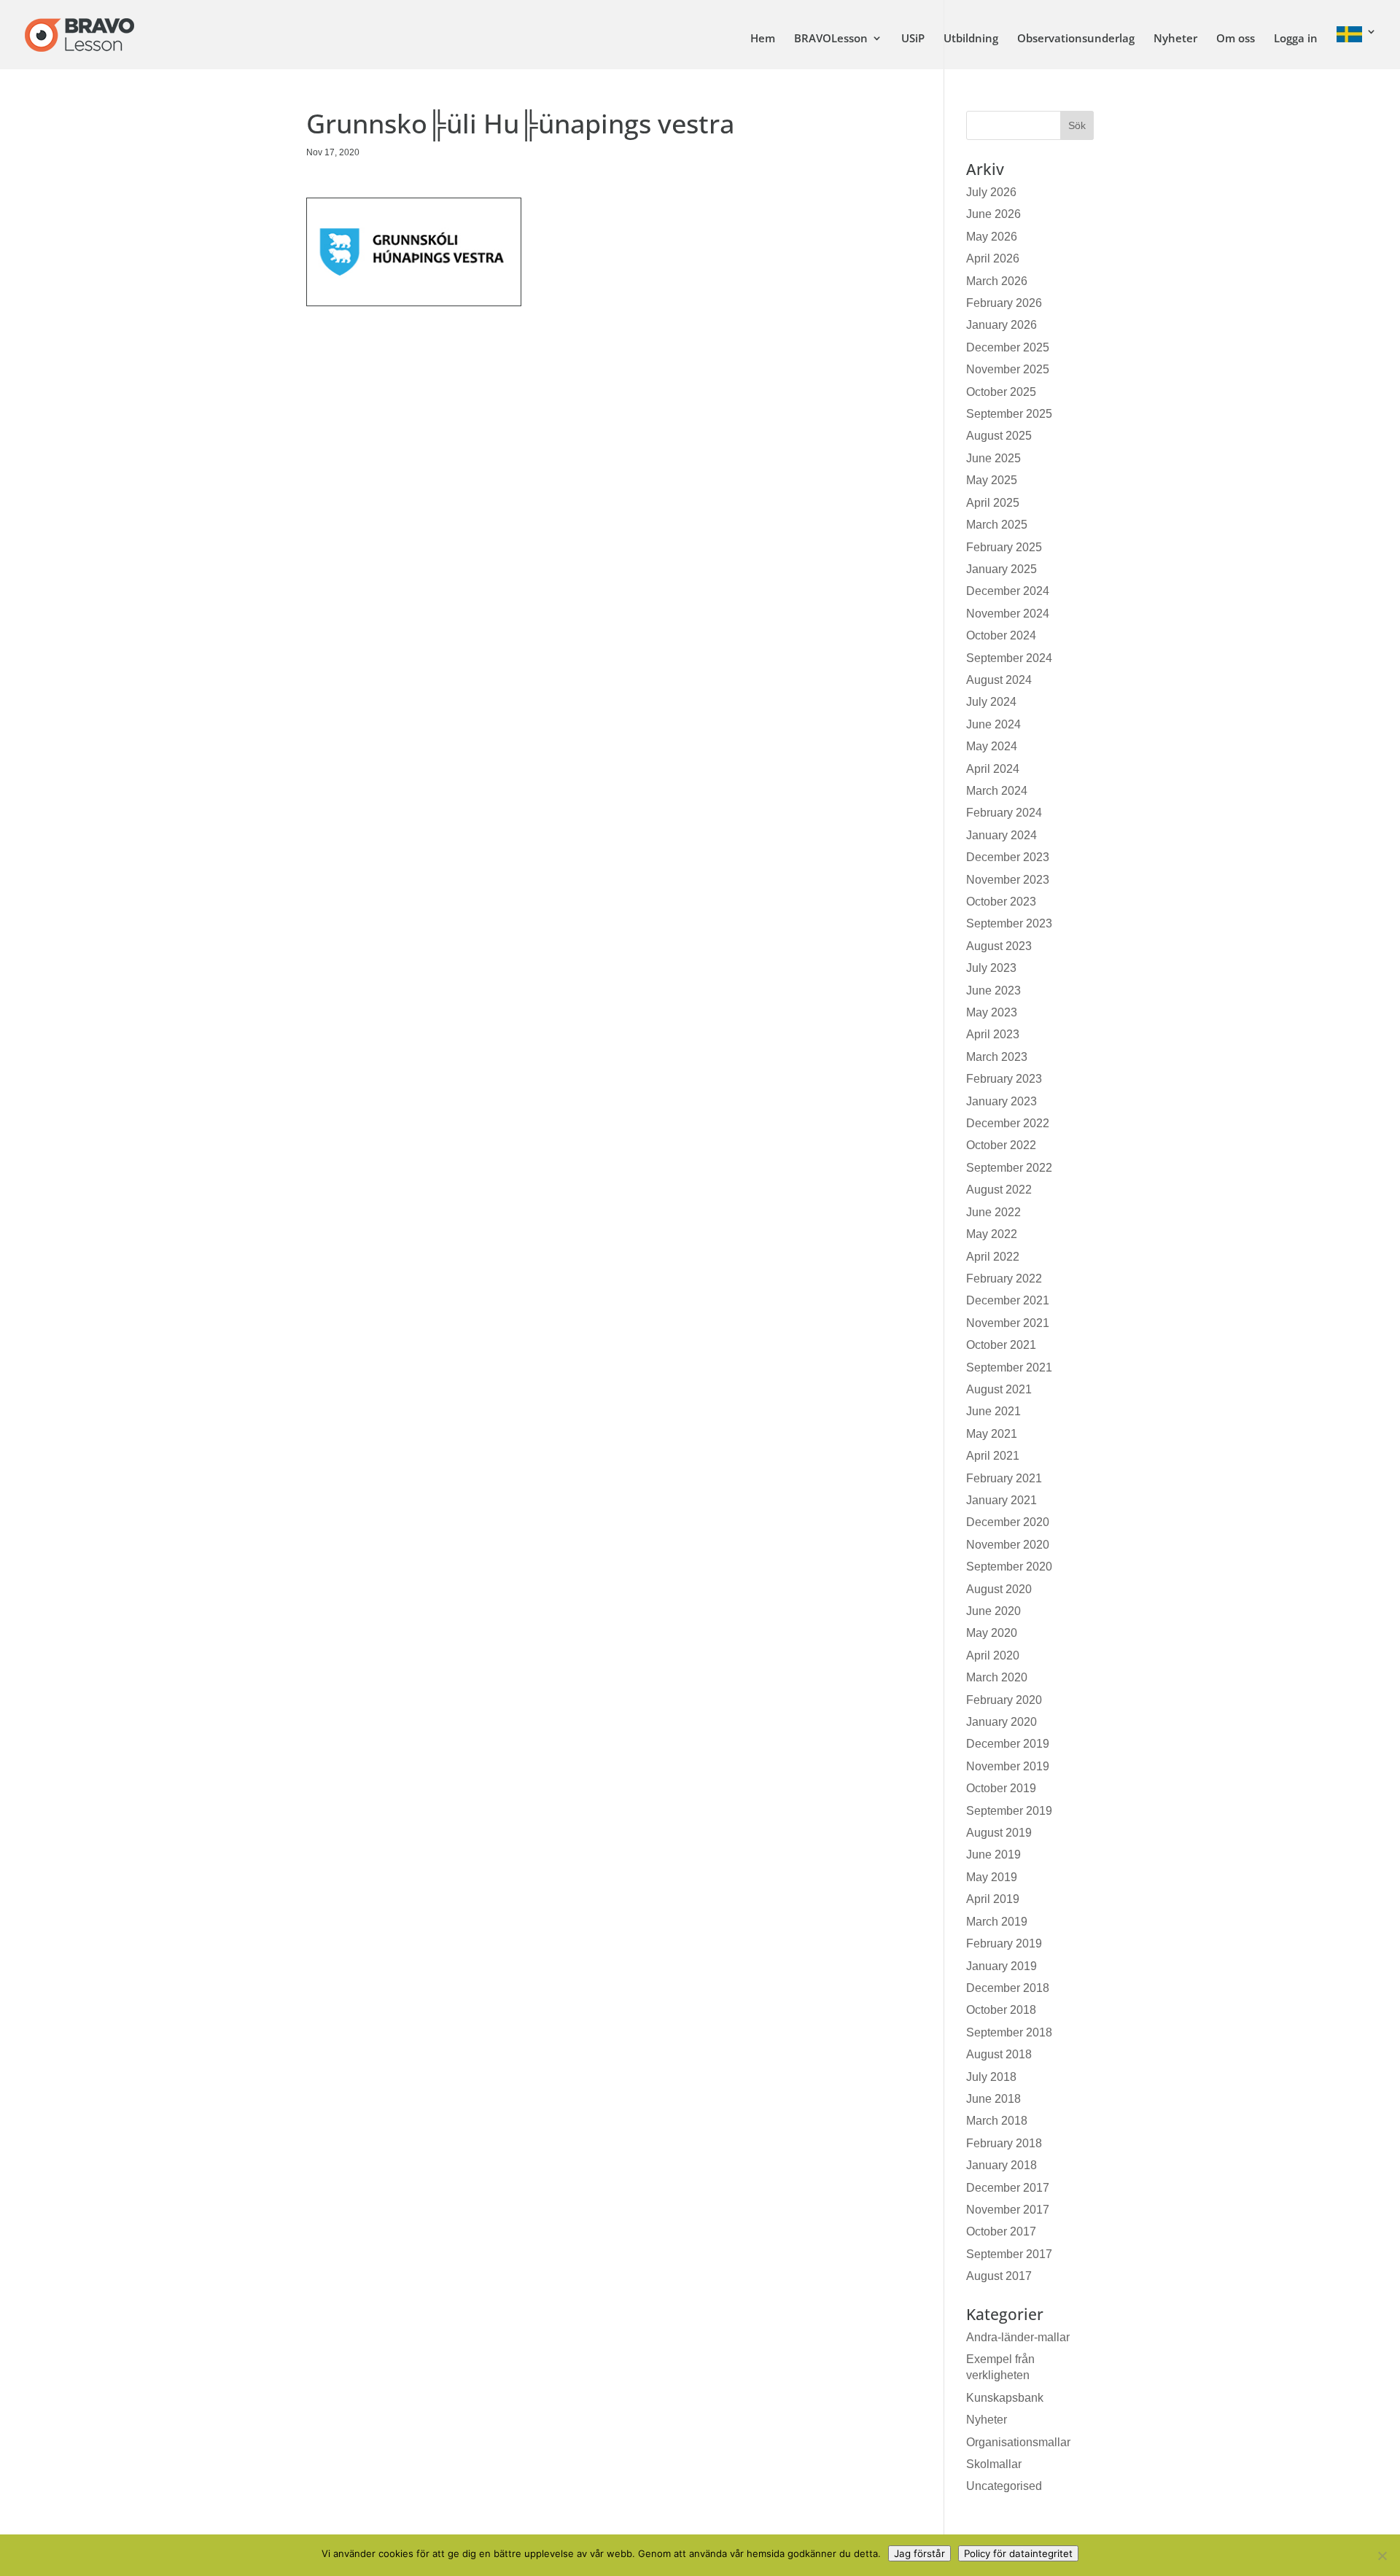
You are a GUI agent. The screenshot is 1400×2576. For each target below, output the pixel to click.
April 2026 (993, 258)
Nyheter (1175, 39)
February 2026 (1004, 303)
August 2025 (999, 436)
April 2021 (993, 1456)
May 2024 (992, 746)
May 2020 (992, 1633)
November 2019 (1008, 1766)
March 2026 (997, 281)
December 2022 (1008, 1123)
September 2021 (1009, 1367)
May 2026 (992, 237)
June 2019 (993, 1855)
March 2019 (997, 1922)
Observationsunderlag (1076, 39)
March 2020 (997, 1677)
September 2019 (1009, 1811)
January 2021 (1002, 1500)
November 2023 (1008, 880)
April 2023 (993, 1034)
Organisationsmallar (1018, 2442)
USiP (913, 39)
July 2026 (991, 192)
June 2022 (993, 1212)
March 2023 (997, 1057)
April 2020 (993, 1655)
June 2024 (993, 724)
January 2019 (1002, 1966)
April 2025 (993, 503)
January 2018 (1002, 2165)
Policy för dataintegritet (1018, 2553)
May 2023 (992, 1012)
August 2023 (999, 946)
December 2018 (1008, 1988)
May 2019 (992, 1877)
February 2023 (1004, 1079)
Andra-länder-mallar (1018, 2337)
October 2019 (1001, 1788)
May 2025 (992, 480)
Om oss (1236, 39)
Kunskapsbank (1005, 2398)
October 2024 (1001, 635)
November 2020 (1008, 1545)
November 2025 (1008, 369)
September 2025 (1009, 414)
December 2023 (1008, 857)
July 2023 (991, 968)
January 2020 (1002, 1722)
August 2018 (999, 2054)
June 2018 (993, 2099)
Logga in (1296, 39)
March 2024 (997, 791)
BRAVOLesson (831, 39)
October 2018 (1001, 2010)
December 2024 (1008, 591)
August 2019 (999, 1833)
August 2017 (999, 2276)
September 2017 (1009, 2254)
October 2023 (1001, 902)
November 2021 (1008, 1323)
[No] (1382, 2556)
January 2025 (1002, 569)
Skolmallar (994, 2464)
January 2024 (1002, 835)
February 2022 (1004, 1279)
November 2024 (1008, 614)
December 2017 (1008, 2188)
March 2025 (997, 525)
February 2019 (1004, 1943)
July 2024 (991, 702)
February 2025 (1004, 547)
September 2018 (1009, 2032)
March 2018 (997, 2121)
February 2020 (1004, 1700)
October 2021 (1001, 1345)
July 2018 (991, 2077)
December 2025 (1008, 347)
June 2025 (993, 458)
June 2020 (993, 1611)
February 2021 (1004, 1478)
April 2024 (993, 769)
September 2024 (1009, 658)
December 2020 (1008, 1522)
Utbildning (971, 39)
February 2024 (1004, 813)
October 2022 (1001, 1145)
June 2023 (993, 991)
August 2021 (999, 1389)
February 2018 (1004, 2143)
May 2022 (992, 1234)
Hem (763, 39)
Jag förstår (919, 2553)
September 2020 (1009, 1567)
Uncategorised (1004, 2486)
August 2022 (999, 1190)
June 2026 (993, 214)
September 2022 (1009, 1168)
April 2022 (993, 1257)
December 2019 (1008, 1744)
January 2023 (1002, 1101)
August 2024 (999, 680)
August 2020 (999, 1589)
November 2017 (1008, 2210)
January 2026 (1002, 325)
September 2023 (1009, 923)
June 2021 (993, 1411)
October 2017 (1001, 2231)
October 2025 (1001, 392)
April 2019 (993, 1899)
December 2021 (1008, 1300)
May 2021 (992, 1434)
